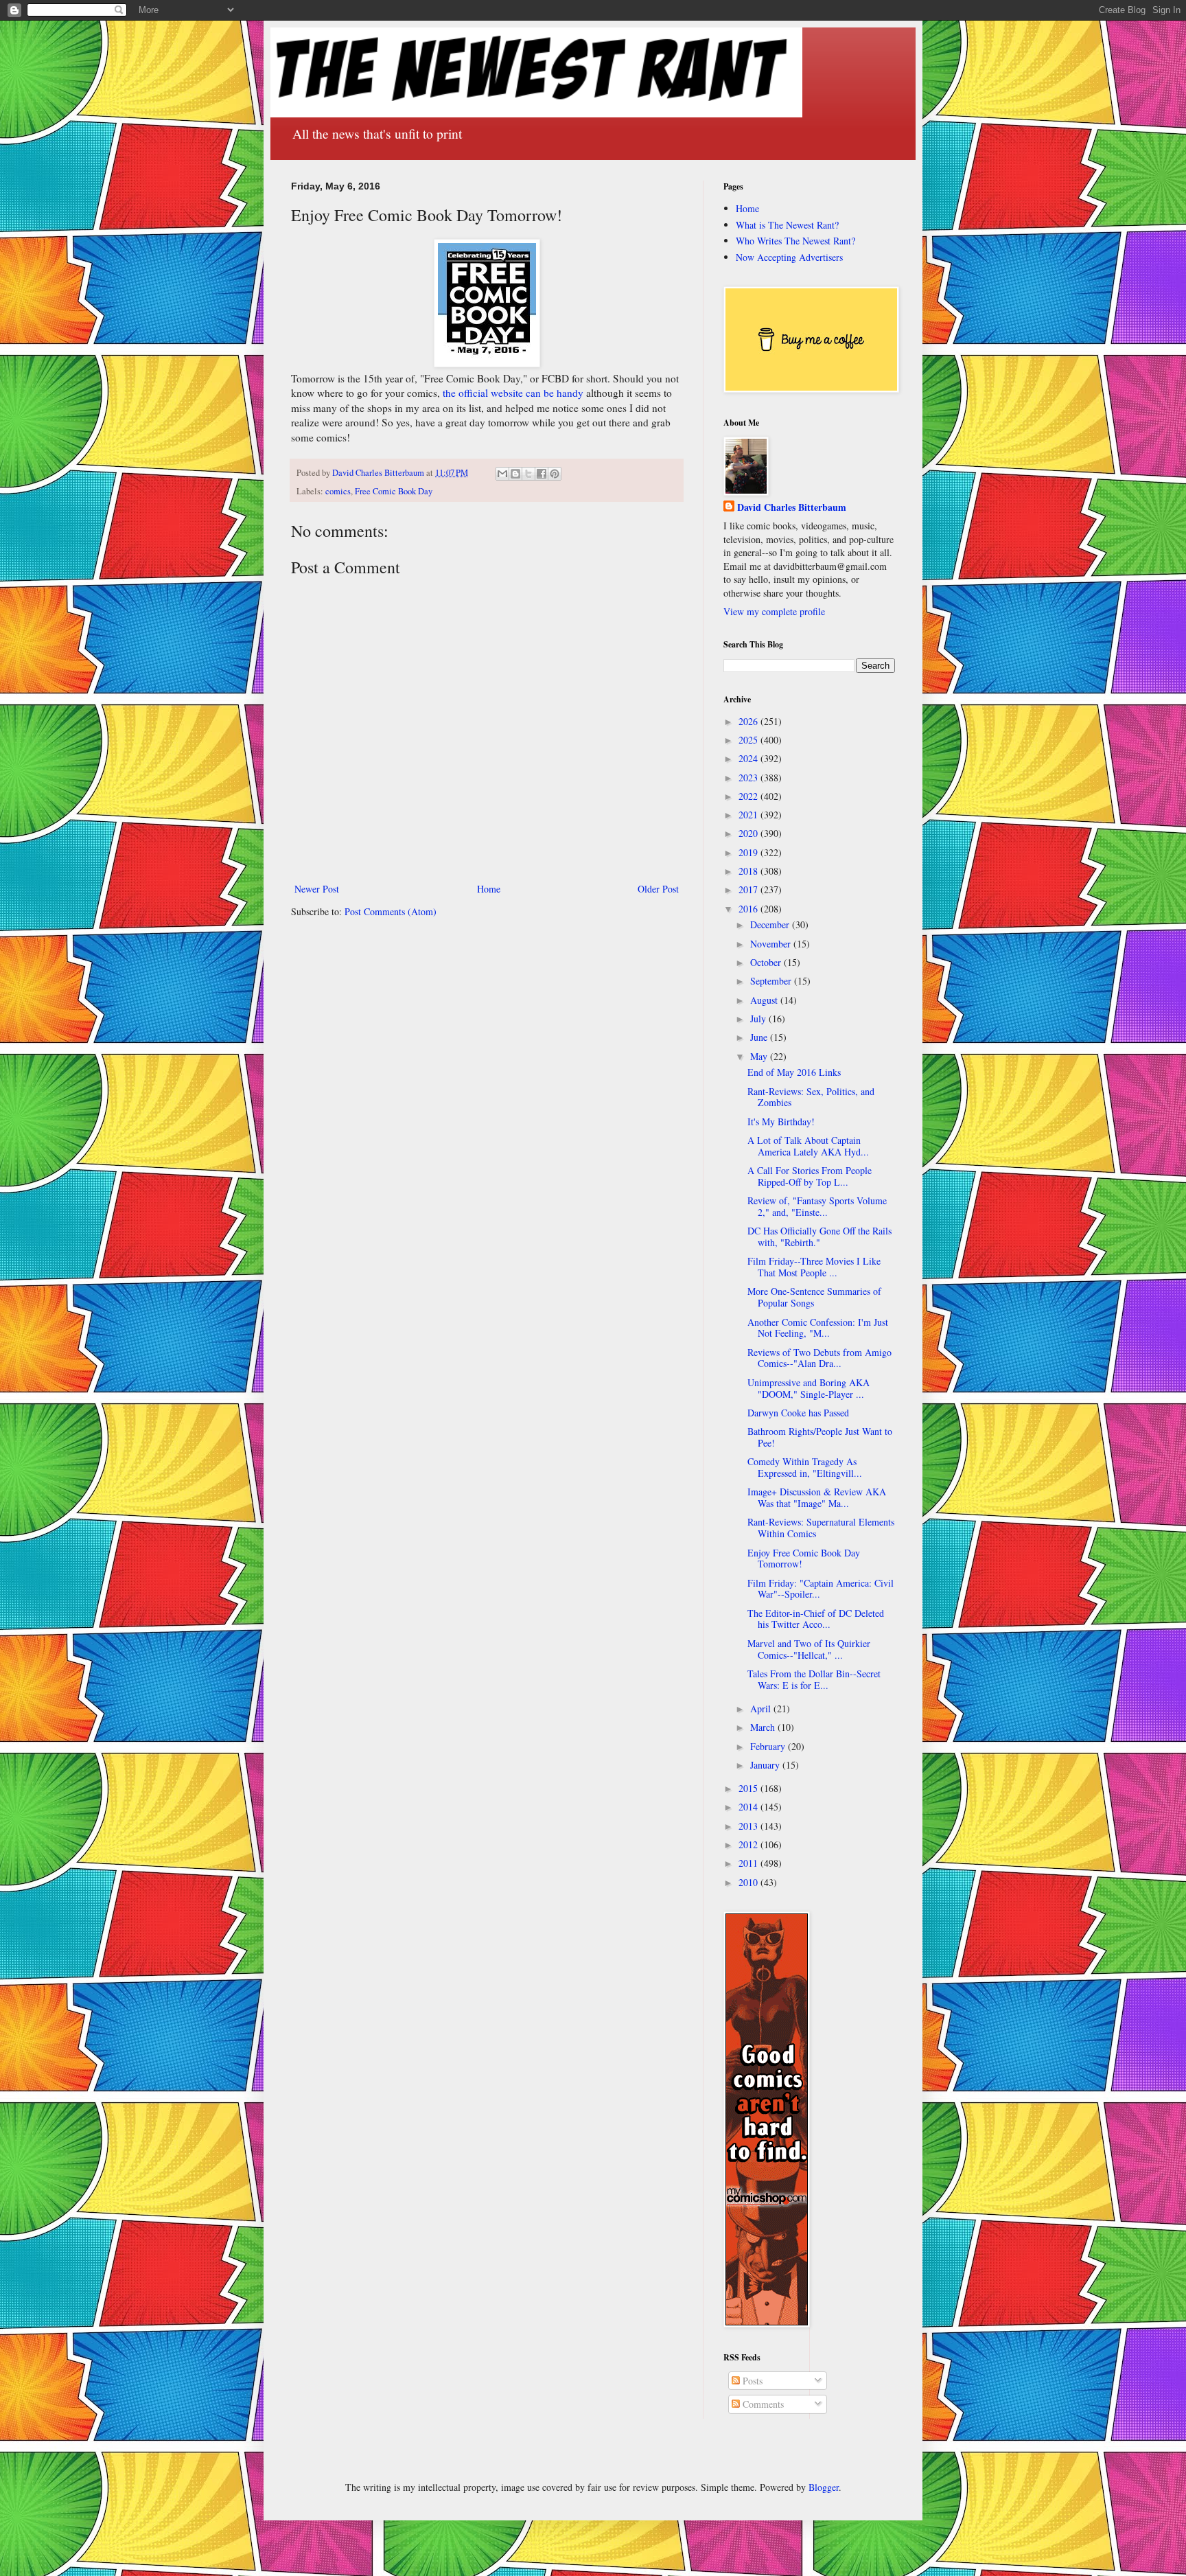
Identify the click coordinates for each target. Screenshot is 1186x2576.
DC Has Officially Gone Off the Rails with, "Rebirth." (819, 1237)
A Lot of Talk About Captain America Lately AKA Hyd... (808, 1146)
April (762, 1709)
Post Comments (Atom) (391, 911)
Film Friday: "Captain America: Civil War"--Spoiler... (821, 1589)
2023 (749, 778)
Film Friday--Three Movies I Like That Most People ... (814, 1267)
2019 (749, 852)
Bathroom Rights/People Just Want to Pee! (820, 1437)
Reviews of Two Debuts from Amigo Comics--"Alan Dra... (819, 1358)
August (765, 1000)
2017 (749, 889)
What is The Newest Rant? (787, 225)
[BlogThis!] (515, 474)
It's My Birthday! (781, 1122)
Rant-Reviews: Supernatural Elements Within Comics (821, 1528)
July (759, 1019)
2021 (749, 815)
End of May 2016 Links (794, 1072)
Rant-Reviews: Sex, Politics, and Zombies (811, 1097)
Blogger (824, 2487)
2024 (749, 758)
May (760, 1056)
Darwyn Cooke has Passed (798, 1413)
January (766, 1765)
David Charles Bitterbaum (792, 507)
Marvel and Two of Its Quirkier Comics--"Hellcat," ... (809, 1649)
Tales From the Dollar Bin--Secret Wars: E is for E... (814, 1679)
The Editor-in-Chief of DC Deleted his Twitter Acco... (816, 1619)
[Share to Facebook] (542, 474)
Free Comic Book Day (394, 491)
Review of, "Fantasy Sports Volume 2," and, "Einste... (817, 1206)
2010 (749, 1882)
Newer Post (317, 889)
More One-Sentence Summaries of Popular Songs (814, 1297)
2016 (749, 909)
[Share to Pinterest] (555, 474)
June (760, 1037)
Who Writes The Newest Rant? (795, 241)
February (769, 1746)
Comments (762, 2404)
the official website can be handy (513, 393)
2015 (749, 1788)
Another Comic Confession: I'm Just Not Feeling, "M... (818, 1328)
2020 (749, 833)
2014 (749, 1807)
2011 (749, 1863)
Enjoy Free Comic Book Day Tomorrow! (804, 1559)
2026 (749, 721)
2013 (749, 1826)
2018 (749, 871)
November (772, 944)
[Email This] (502, 474)
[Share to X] (528, 474)
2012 (749, 1844)
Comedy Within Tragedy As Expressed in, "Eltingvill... (805, 1467)
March (764, 1727)
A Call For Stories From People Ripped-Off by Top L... (810, 1176)
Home (489, 889)
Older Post (658, 889)
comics (338, 491)
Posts (751, 2381)
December (771, 924)
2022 (749, 796)
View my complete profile (774, 611)
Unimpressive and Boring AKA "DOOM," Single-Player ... (809, 1388)
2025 (749, 740)
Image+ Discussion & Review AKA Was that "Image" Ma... (817, 1497)
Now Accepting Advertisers (789, 257)
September (772, 981)
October (767, 962)
